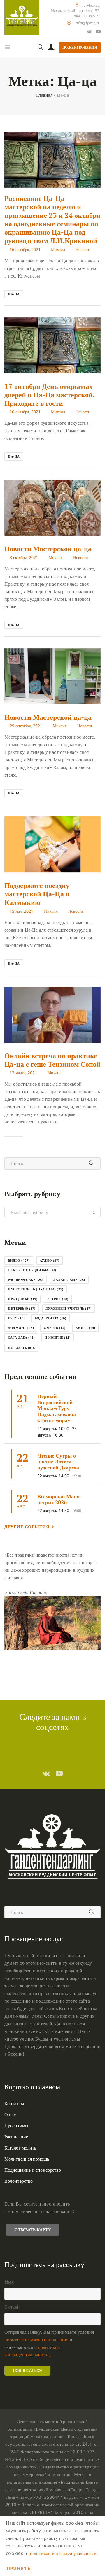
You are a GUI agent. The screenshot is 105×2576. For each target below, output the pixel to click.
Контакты (14, 2103)
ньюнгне (58, 1337)
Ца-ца (14, 294)
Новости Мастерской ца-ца (48, 549)
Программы (16, 2126)
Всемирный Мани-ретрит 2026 (60, 1499)
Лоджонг (21, 1328)
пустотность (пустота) (36, 1289)
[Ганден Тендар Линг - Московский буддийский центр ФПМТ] (22, 17)
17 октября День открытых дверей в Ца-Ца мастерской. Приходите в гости (49, 395)
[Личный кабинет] (51, 48)
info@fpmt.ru (87, 23)
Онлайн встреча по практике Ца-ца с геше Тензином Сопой (52, 1060)
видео (19, 1260)
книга (85, 1328)
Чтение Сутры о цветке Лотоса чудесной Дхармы (58, 1461)
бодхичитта (51, 1318)
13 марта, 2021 (23, 1073)
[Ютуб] (98, 31)
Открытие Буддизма (32, 1270)
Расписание (16, 2137)
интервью (22, 1308)
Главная (44, 95)
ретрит (58, 1299)
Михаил (58, 249)
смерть (55, 1328)
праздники (23, 1299)
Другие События (27, 1527)
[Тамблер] (46, 1773)
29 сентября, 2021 (26, 726)
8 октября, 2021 (24, 557)
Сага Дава (21, 1337)
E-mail (12, 2307)
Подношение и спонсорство (33, 2170)
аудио (50, 1260)
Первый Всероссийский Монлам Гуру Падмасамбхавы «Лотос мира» (57, 1408)
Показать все (21, 1348)
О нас (10, 2115)
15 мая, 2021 (21, 911)
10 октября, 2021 (25, 412)
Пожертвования (80, 47)
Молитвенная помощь (27, 2159)
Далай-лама (69, 1280)
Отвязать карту (33, 2230)
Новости (83, 249)
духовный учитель (69, 1308)
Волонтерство (19, 2181)
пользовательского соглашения (36, 2340)
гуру (16, 1318)
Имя (9, 2282)
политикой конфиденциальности (63, 2553)
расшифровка (26, 1280)
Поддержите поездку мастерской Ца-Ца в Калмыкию (37, 894)
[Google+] (89, 31)
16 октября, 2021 (25, 249)
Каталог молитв (20, 2148)
